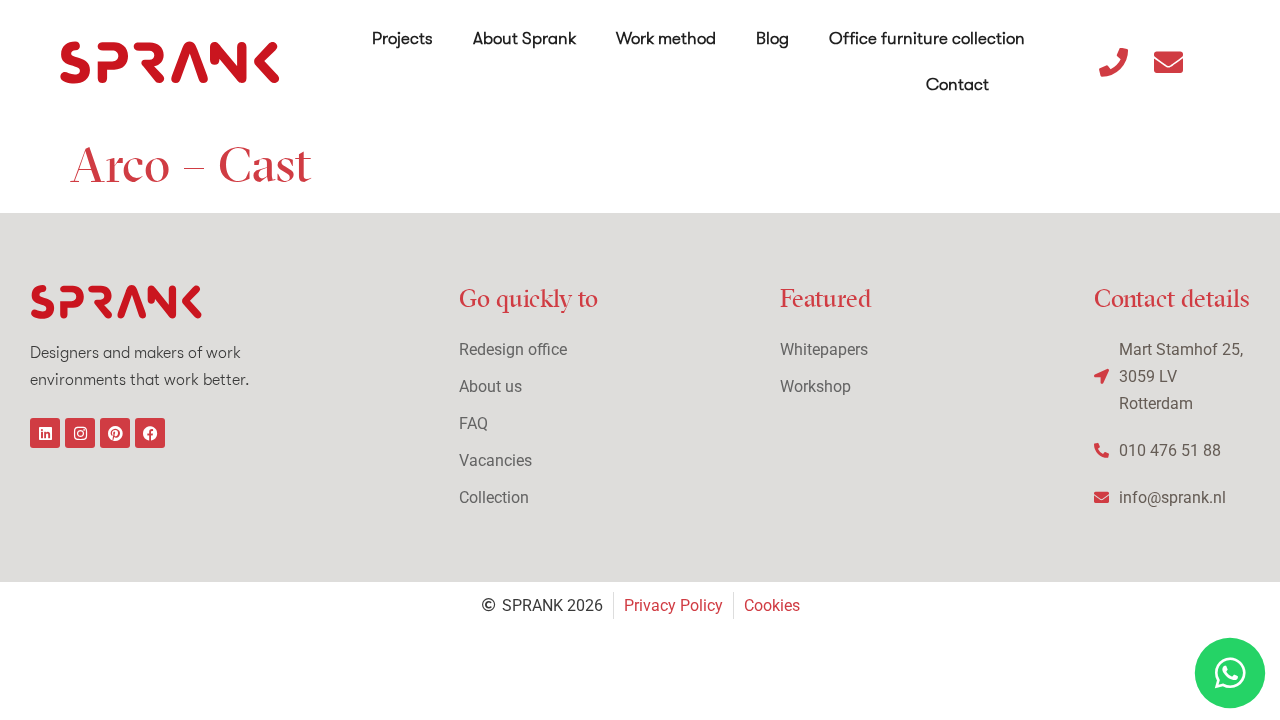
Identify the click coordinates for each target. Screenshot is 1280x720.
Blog (772, 38)
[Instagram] (80, 433)
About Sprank (524, 38)
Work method (666, 38)
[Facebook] (150, 433)
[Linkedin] (45, 433)
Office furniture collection (927, 38)
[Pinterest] (115, 433)
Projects (402, 38)
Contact (957, 84)
